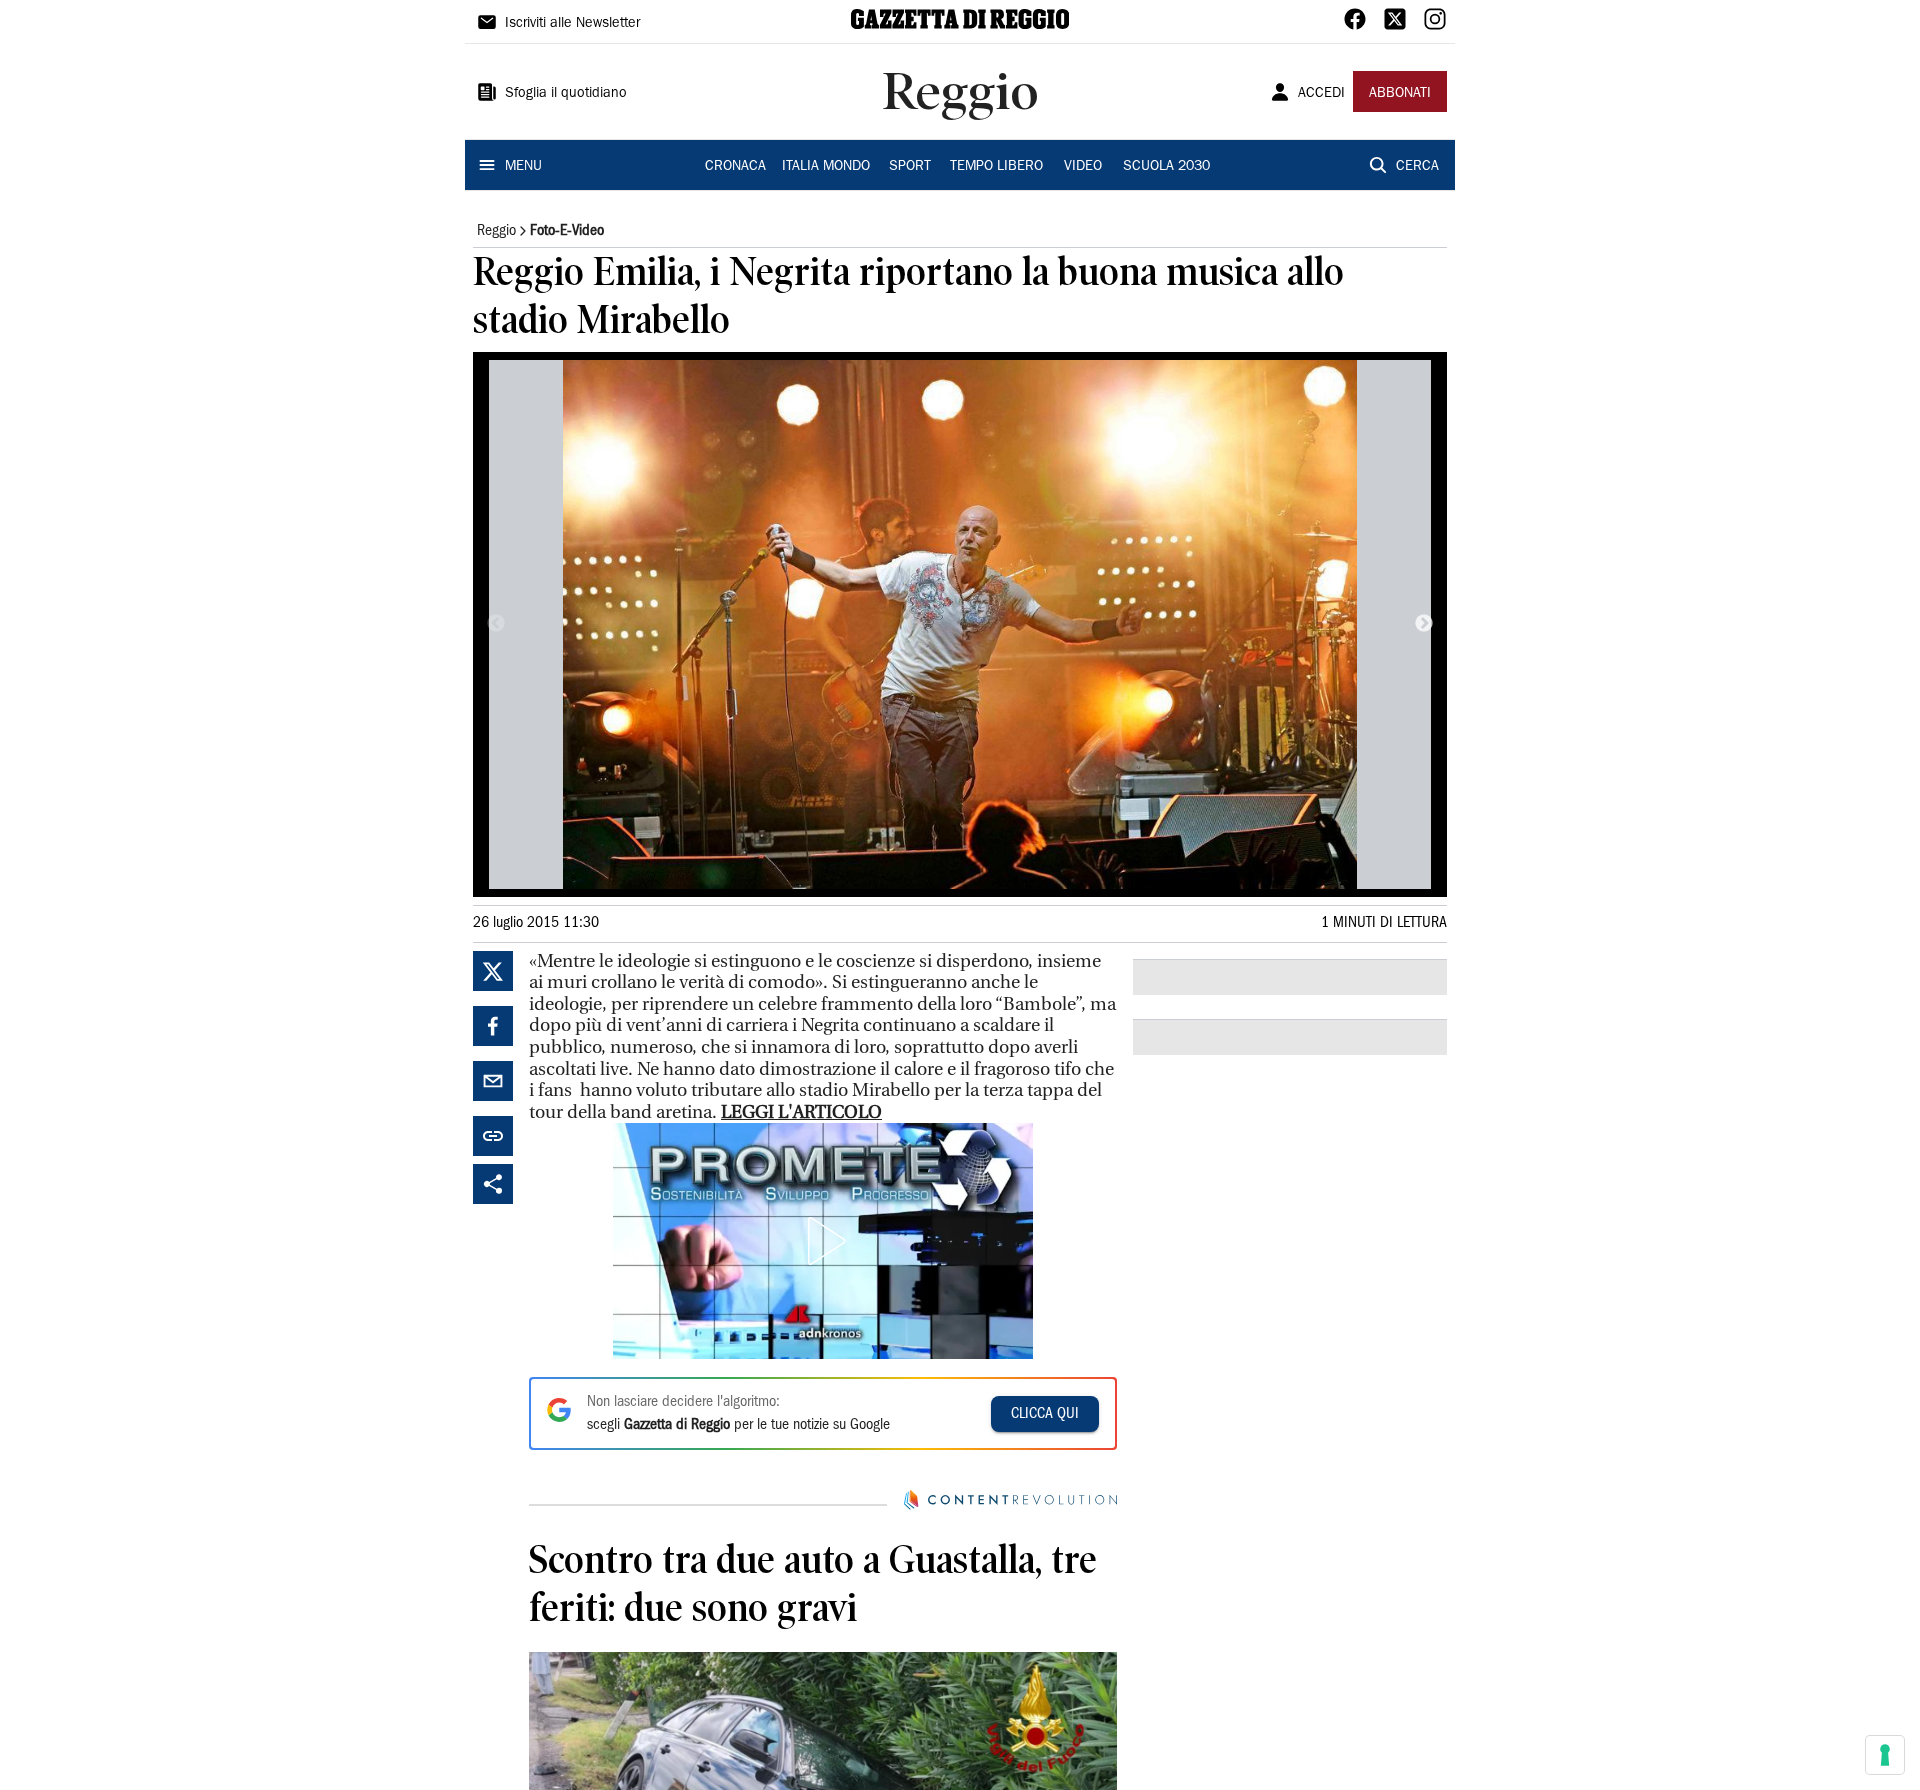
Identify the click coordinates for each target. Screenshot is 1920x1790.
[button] (823, 1241)
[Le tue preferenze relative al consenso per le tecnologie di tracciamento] (1885, 1755)
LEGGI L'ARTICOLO (801, 1112)
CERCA (1417, 167)
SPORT (910, 167)
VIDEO (1083, 167)
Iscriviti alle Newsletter (572, 24)
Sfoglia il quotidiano (566, 94)
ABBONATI (1400, 94)
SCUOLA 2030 (1166, 167)
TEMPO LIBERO (996, 167)
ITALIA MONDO (826, 167)
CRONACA (735, 167)
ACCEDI (1321, 94)
